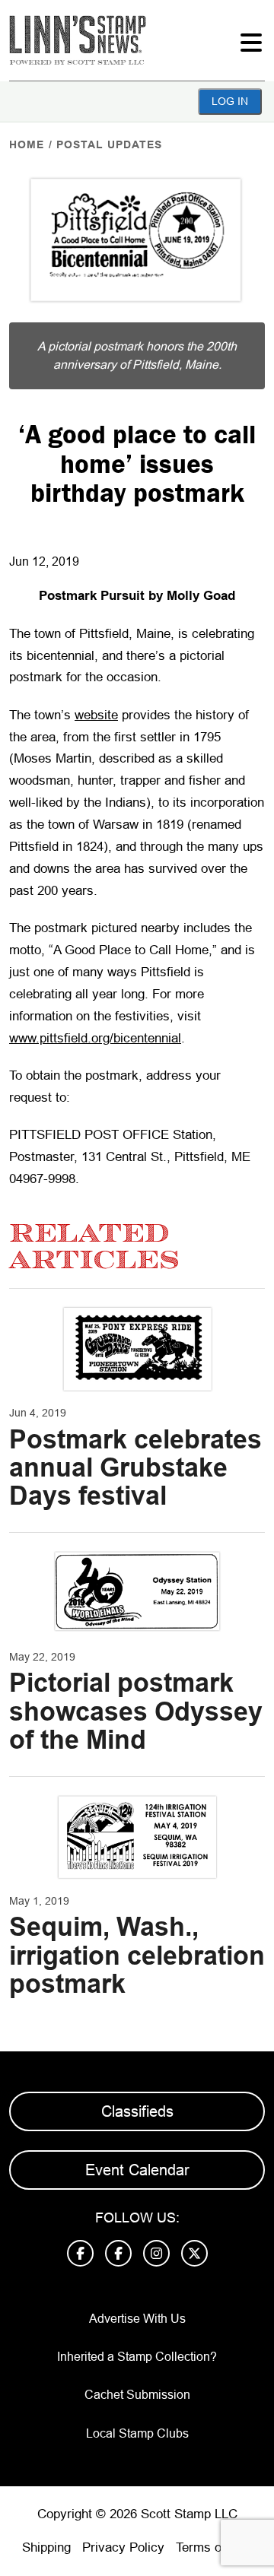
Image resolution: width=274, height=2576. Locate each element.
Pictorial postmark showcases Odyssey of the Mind (136, 1711)
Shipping (46, 2547)
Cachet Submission (137, 2395)
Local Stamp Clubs (137, 2433)
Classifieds (137, 2111)
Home (27, 144)
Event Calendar (137, 2170)
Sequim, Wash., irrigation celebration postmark (137, 1955)
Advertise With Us (137, 2319)
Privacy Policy (123, 2547)
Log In (230, 101)
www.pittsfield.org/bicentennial (95, 1038)
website (96, 715)
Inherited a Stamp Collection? (137, 2357)
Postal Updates (109, 144)
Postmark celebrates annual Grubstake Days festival (135, 1468)
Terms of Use (214, 2547)
